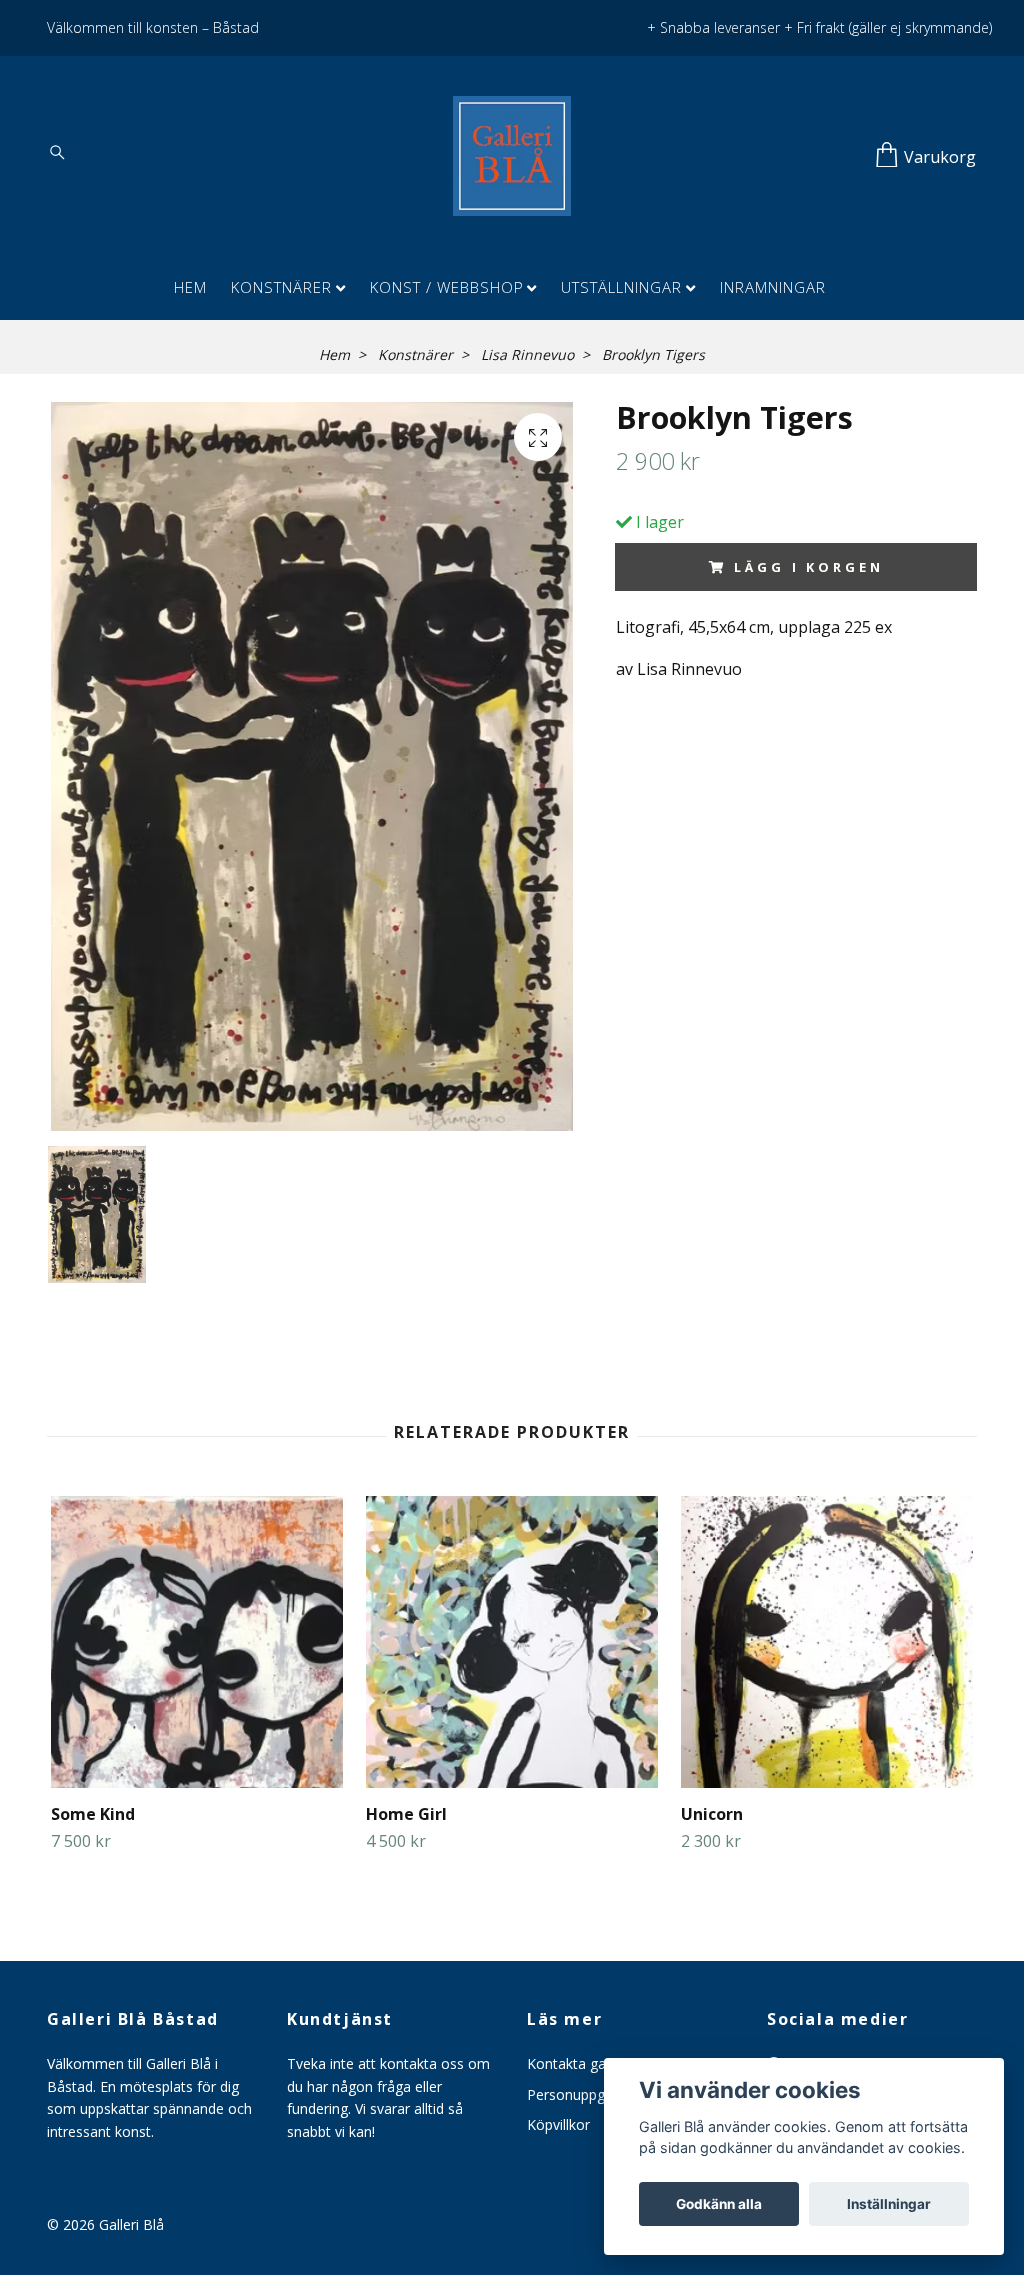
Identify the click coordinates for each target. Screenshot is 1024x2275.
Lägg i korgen (808, 567)
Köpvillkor (558, 2124)
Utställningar (621, 287)
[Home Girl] (512, 1642)
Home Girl (406, 1814)
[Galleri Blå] (512, 156)
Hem (190, 287)
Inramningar (773, 287)
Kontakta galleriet (584, 2063)
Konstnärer (281, 287)
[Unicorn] (827, 1642)
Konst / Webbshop (447, 287)
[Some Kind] (197, 1642)
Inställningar (889, 2204)
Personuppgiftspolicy (594, 2094)
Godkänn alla (719, 2204)
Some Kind (93, 1814)
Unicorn (712, 1814)
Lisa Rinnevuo (527, 354)
